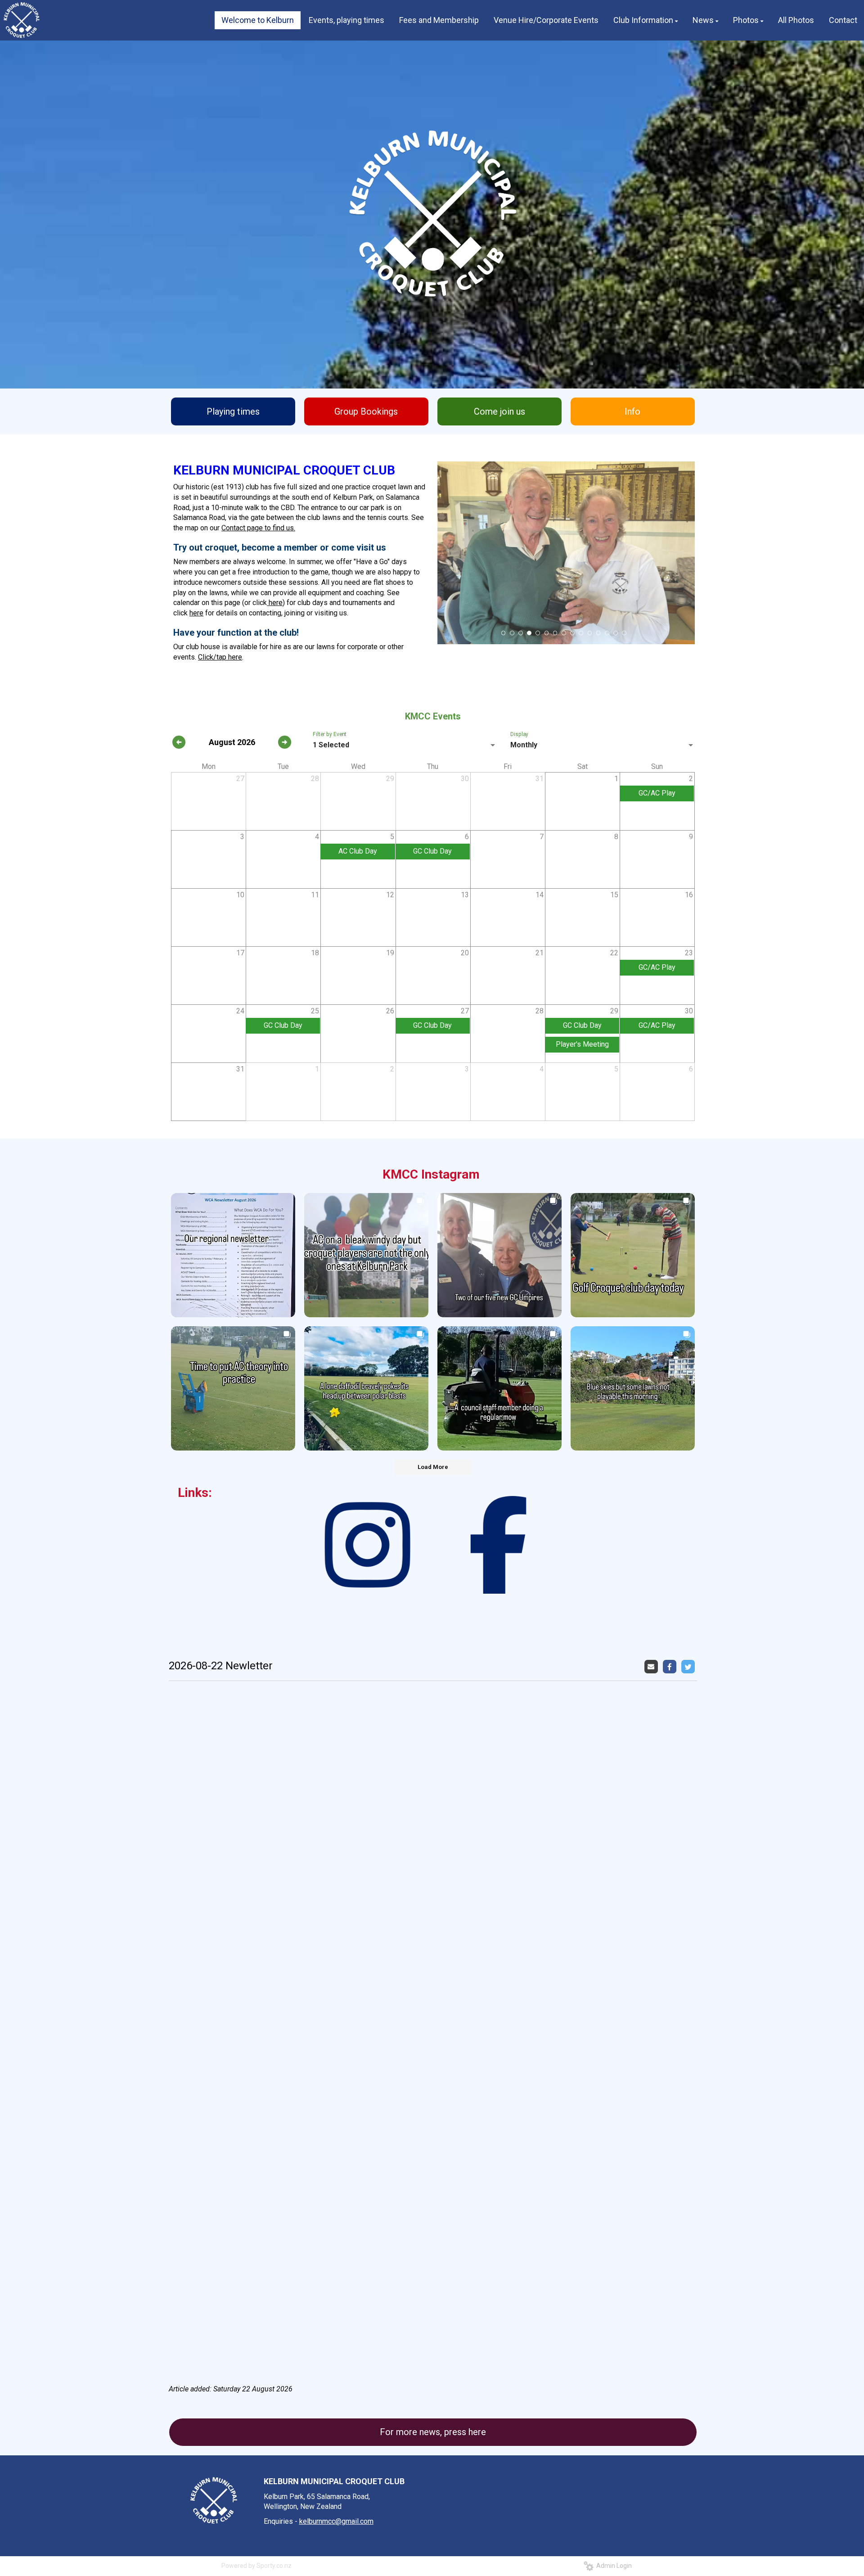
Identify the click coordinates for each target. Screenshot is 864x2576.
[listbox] (405, 745)
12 (598, 633)
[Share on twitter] (689, 1666)
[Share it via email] (652, 1666)
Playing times (233, 411)
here (275, 603)
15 (624, 633)
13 (607, 633)
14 (616, 633)
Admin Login (613, 2566)
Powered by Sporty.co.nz (256, 2566)
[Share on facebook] (671, 1666)
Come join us (499, 411)
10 (581, 633)
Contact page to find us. (258, 528)
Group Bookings (366, 411)
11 (590, 633)
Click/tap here (220, 657)
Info (632, 411)
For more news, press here (433, 2432)
